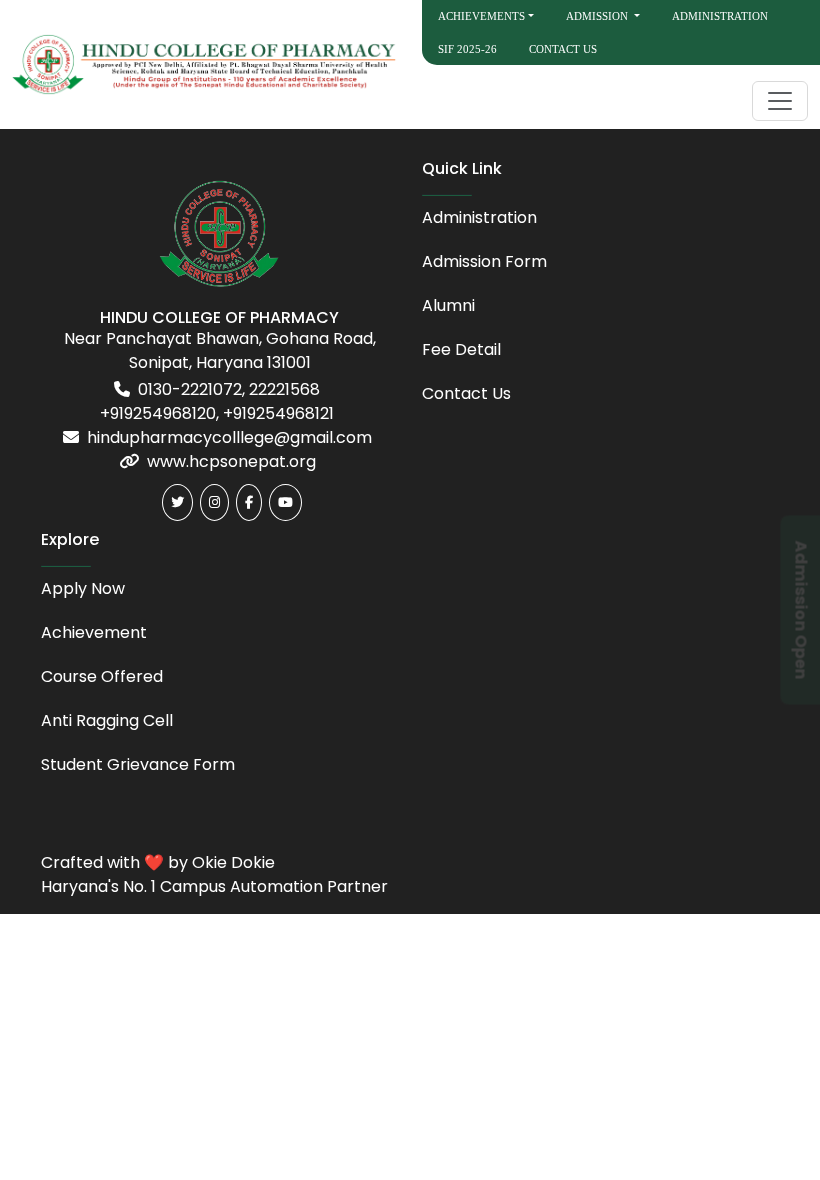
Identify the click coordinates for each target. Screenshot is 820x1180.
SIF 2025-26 (467, 49)
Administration (720, 16)
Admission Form (484, 261)
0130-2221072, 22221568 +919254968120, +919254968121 (217, 401)
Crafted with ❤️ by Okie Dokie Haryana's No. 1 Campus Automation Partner (214, 874)
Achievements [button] (481, 16)
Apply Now (83, 588)
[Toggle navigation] (780, 101)
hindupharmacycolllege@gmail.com (229, 437)
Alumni (448, 305)
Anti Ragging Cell (107, 720)
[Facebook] (249, 502)
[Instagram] (214, 502)
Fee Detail (461, 349)
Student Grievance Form (138, 764)
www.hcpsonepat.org (231, 461)
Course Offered (102, 676)
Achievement (94, 632)
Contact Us (563, 49)
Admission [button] (598, 16)
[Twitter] (177, 502)
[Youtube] (285, 502)
